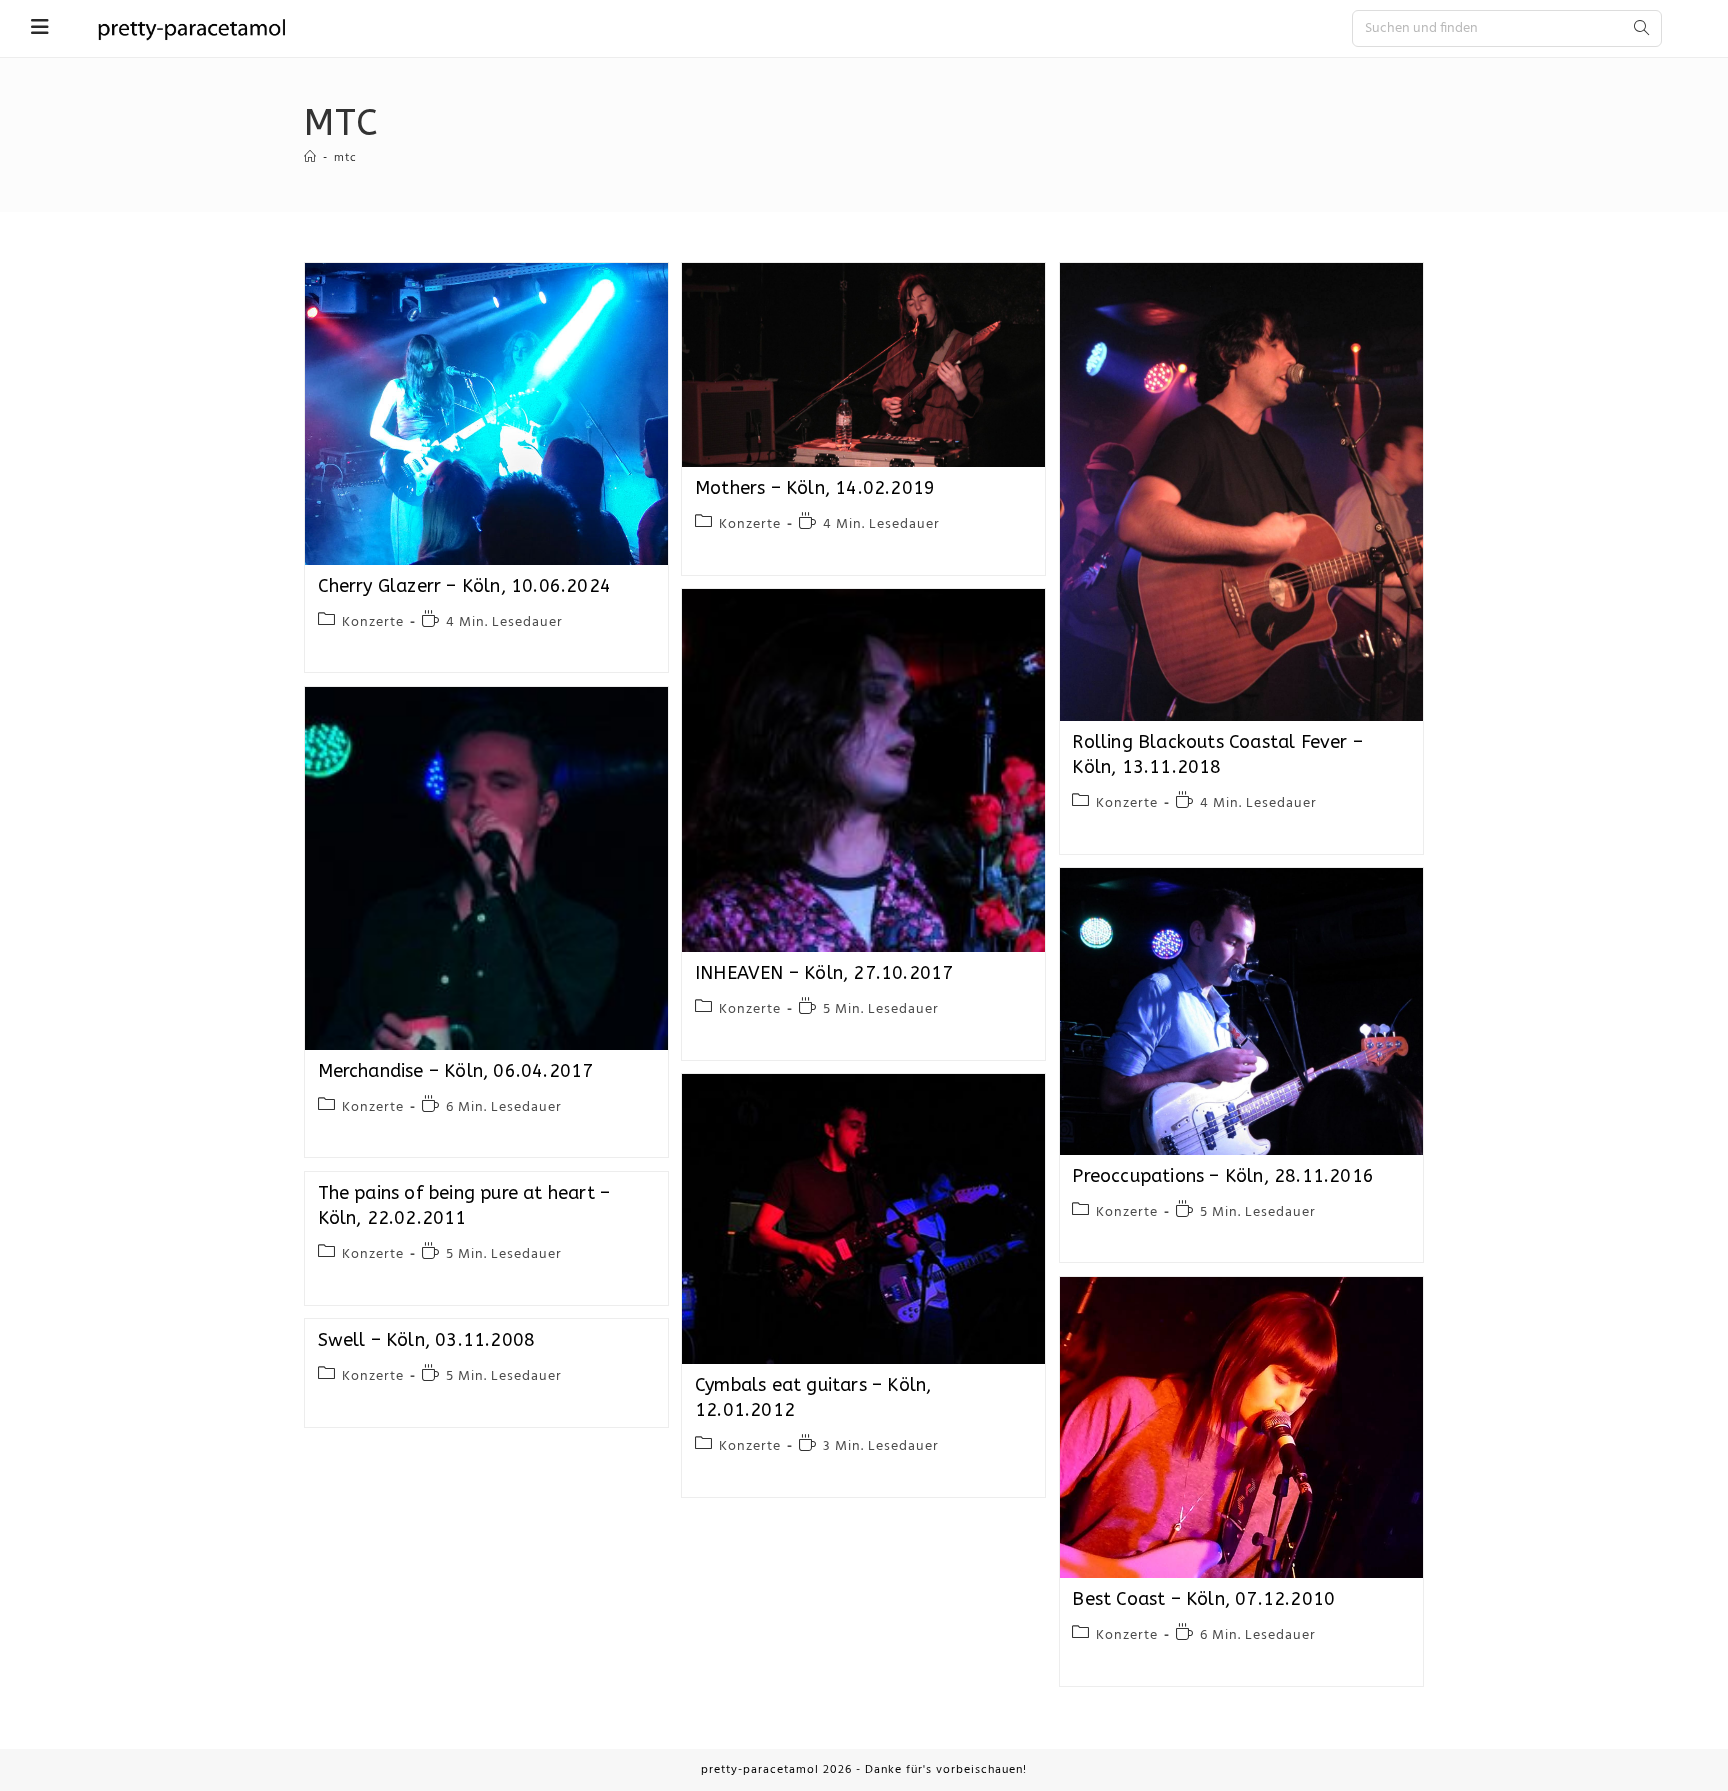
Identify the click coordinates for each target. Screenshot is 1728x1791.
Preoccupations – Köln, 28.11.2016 (1223, 1176)
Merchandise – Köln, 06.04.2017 (456, 1071)
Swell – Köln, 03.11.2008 (427, 1340)
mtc (345, 158)
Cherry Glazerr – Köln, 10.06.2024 (465, 586)
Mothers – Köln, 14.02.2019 (815, 488)
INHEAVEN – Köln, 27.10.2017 (824, 973)
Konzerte (373, 622)
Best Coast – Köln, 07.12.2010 (1203, 1599)
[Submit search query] (1642, 28)
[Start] (310, 158)
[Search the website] (1507, 28)
